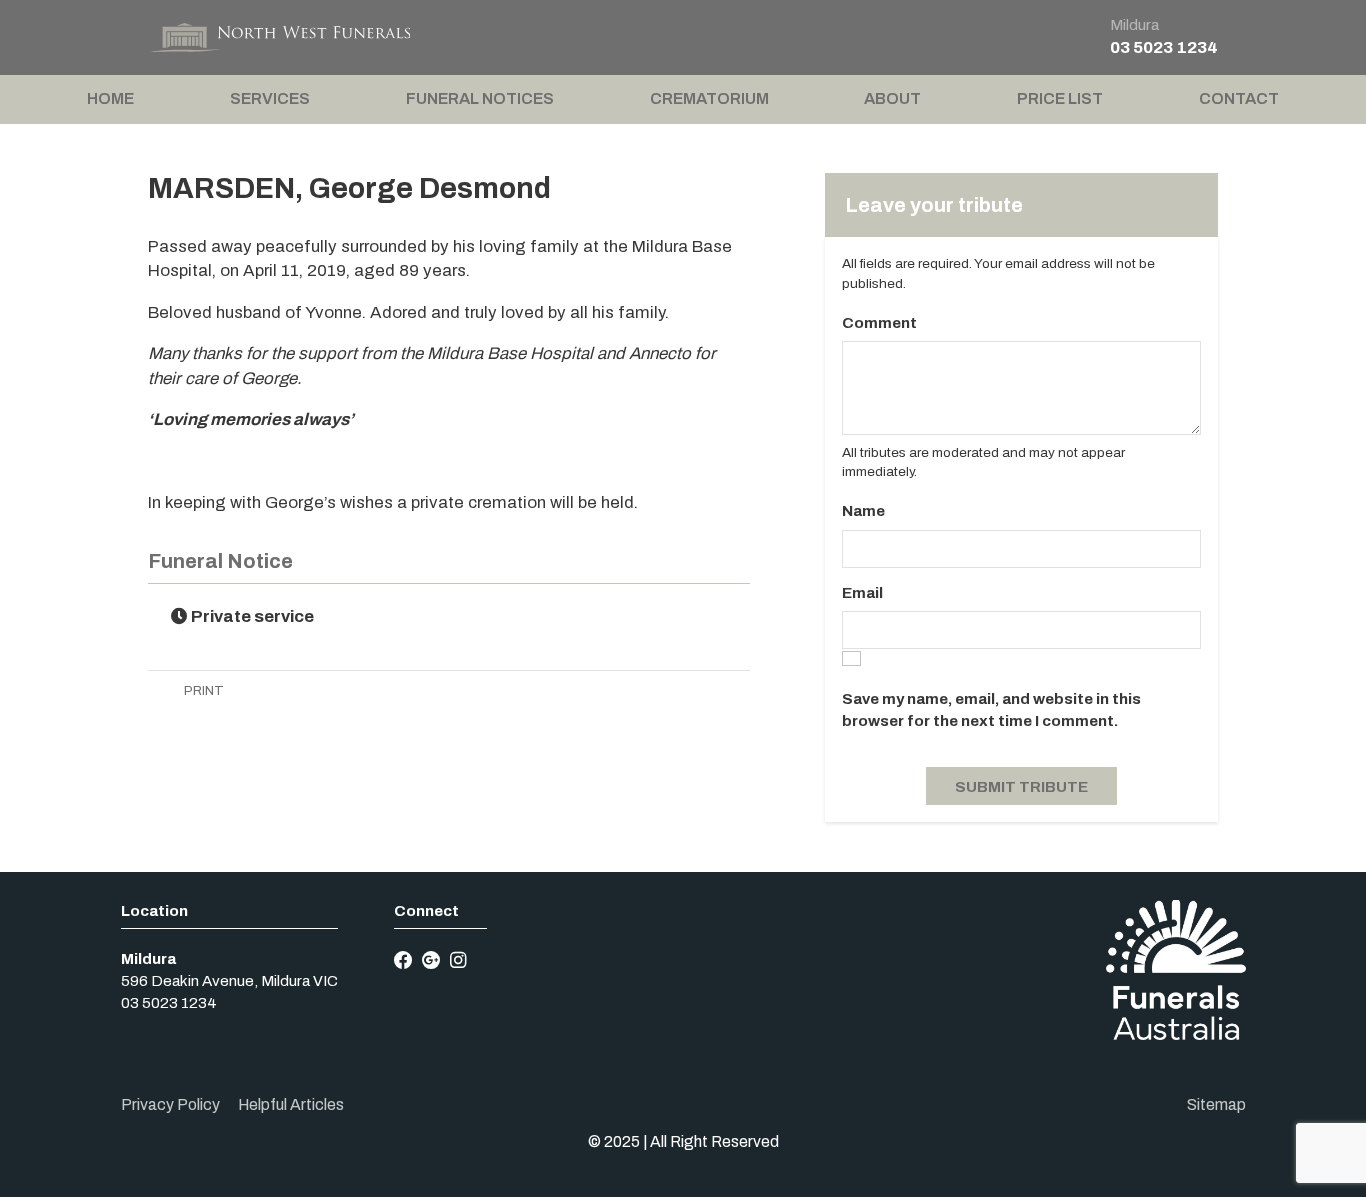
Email (862, 593)
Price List (1060, 98)
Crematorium (709, 98)
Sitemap (1216, 1104)
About (892, 98)
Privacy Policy (170, 1104)
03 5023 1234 (1164, 47)
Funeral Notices (480, 98)
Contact (1239, 98)
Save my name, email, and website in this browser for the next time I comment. (991, 710)
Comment (879, 323)
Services (270, 98)
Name (863, 511)
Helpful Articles (291, 1104)
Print (202, 690)
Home (110, 98)
